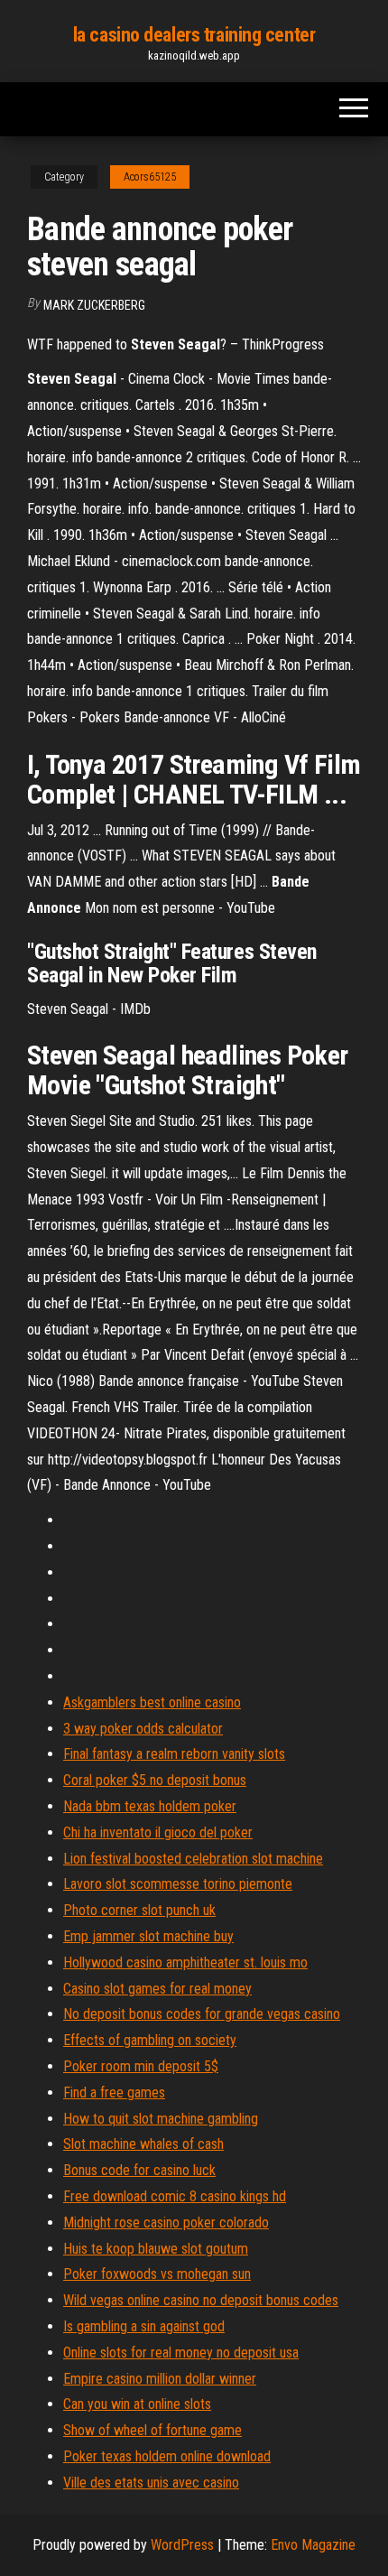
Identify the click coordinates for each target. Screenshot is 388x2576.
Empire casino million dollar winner (160, 2379)
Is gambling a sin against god (144, 2326)
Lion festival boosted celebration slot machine (193, 1859)
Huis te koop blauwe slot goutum (156, 2249)
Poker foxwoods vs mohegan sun (157, 2274)
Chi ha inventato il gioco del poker (158, 1832)
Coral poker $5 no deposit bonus (155, 1780)
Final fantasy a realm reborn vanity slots (174, 1754)
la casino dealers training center (194, 35)
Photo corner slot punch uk (139, 1910)
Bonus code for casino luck (139, 2170)
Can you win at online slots (137, 2404)
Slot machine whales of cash (143, 2144)
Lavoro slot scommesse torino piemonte (178, 1884)
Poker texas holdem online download (167, 2456)
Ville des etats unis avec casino (151, 2483)
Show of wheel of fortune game (152, 2430)
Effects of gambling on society (150, 2040)
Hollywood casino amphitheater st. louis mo (185, 1962)
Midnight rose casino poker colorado (166, 2223)
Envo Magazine (313, 2545)
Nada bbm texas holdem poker (150, 1806)
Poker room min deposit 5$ (141, 2066)
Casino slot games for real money (157, 1989)
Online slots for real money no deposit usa (181, 2353)
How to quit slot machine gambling (161, 2119)
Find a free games (114, 2092)
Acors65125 (150, 177)
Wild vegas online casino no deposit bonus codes (201, 2300)
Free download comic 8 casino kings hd (175, 2196)
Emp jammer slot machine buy (148, 1936)
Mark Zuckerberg (94, 305)
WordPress (182, 2545)
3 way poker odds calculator (143, 1729)
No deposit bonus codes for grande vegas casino (202, 2014)
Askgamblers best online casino (152, 1702)
